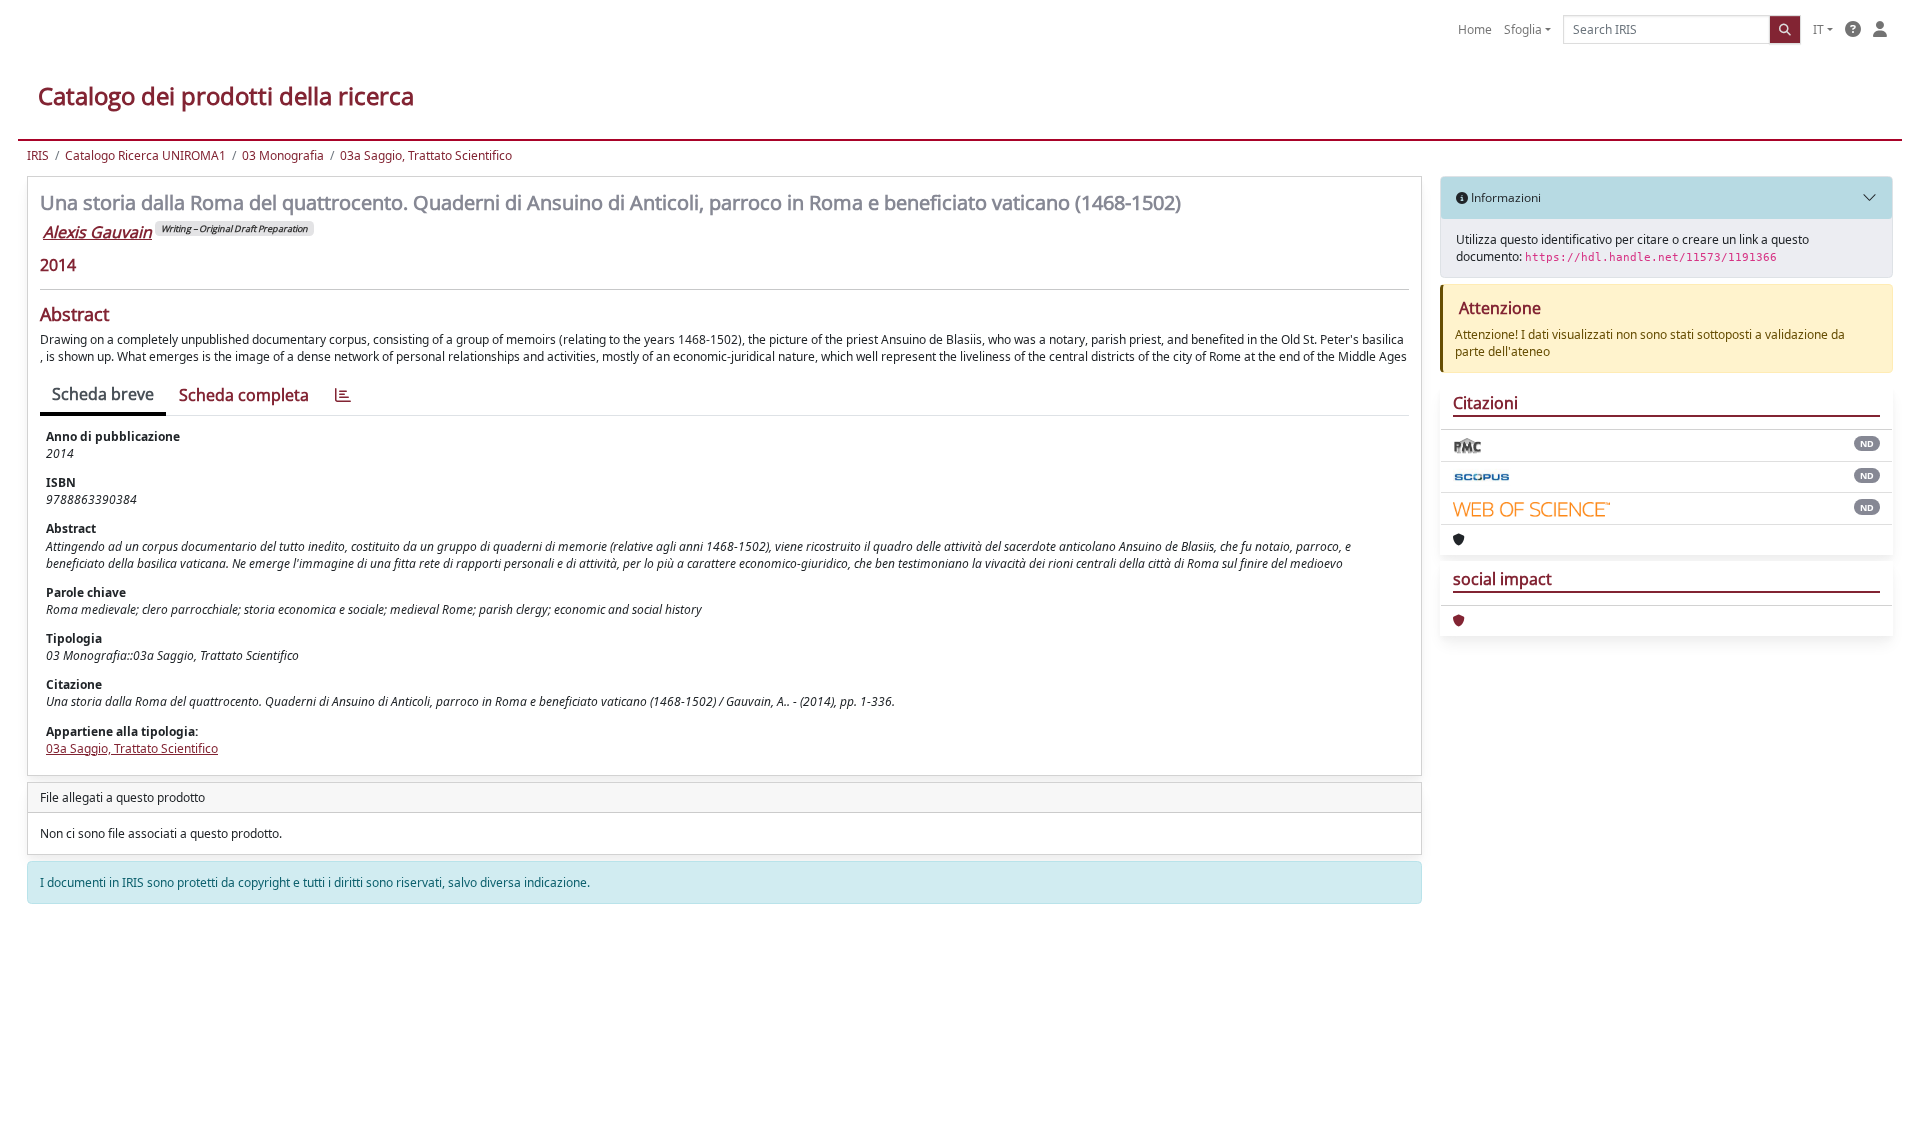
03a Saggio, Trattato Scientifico (426, 155)
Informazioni (1504, 197)
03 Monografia (283, 155)
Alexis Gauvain (97, 232)
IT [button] (1818, 29)
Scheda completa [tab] (244, 395)
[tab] (343, 395)
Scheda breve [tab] (103, 394)
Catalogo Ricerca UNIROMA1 (145, 155)
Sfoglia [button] (1523, 29)
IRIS (38, 155)
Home (1475, 29)
